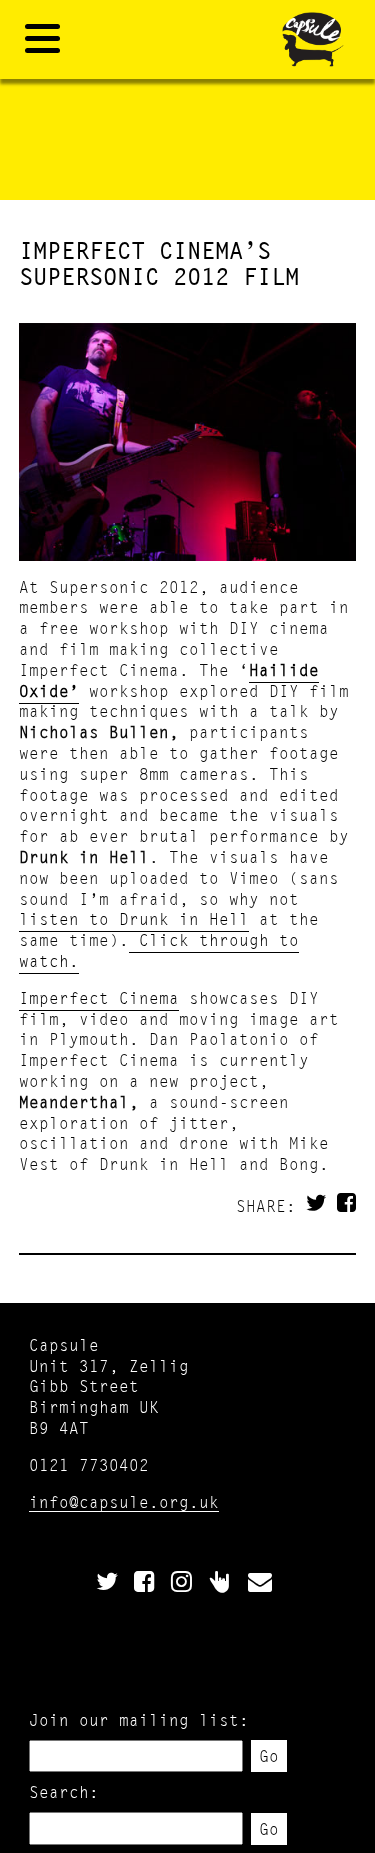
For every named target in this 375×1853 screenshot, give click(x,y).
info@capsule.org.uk (124, 1501)
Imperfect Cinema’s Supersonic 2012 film (159, 263)
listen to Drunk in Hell (134, 918)
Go (269, 1755)
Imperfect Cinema (99, 997)
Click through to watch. (159, 950)
